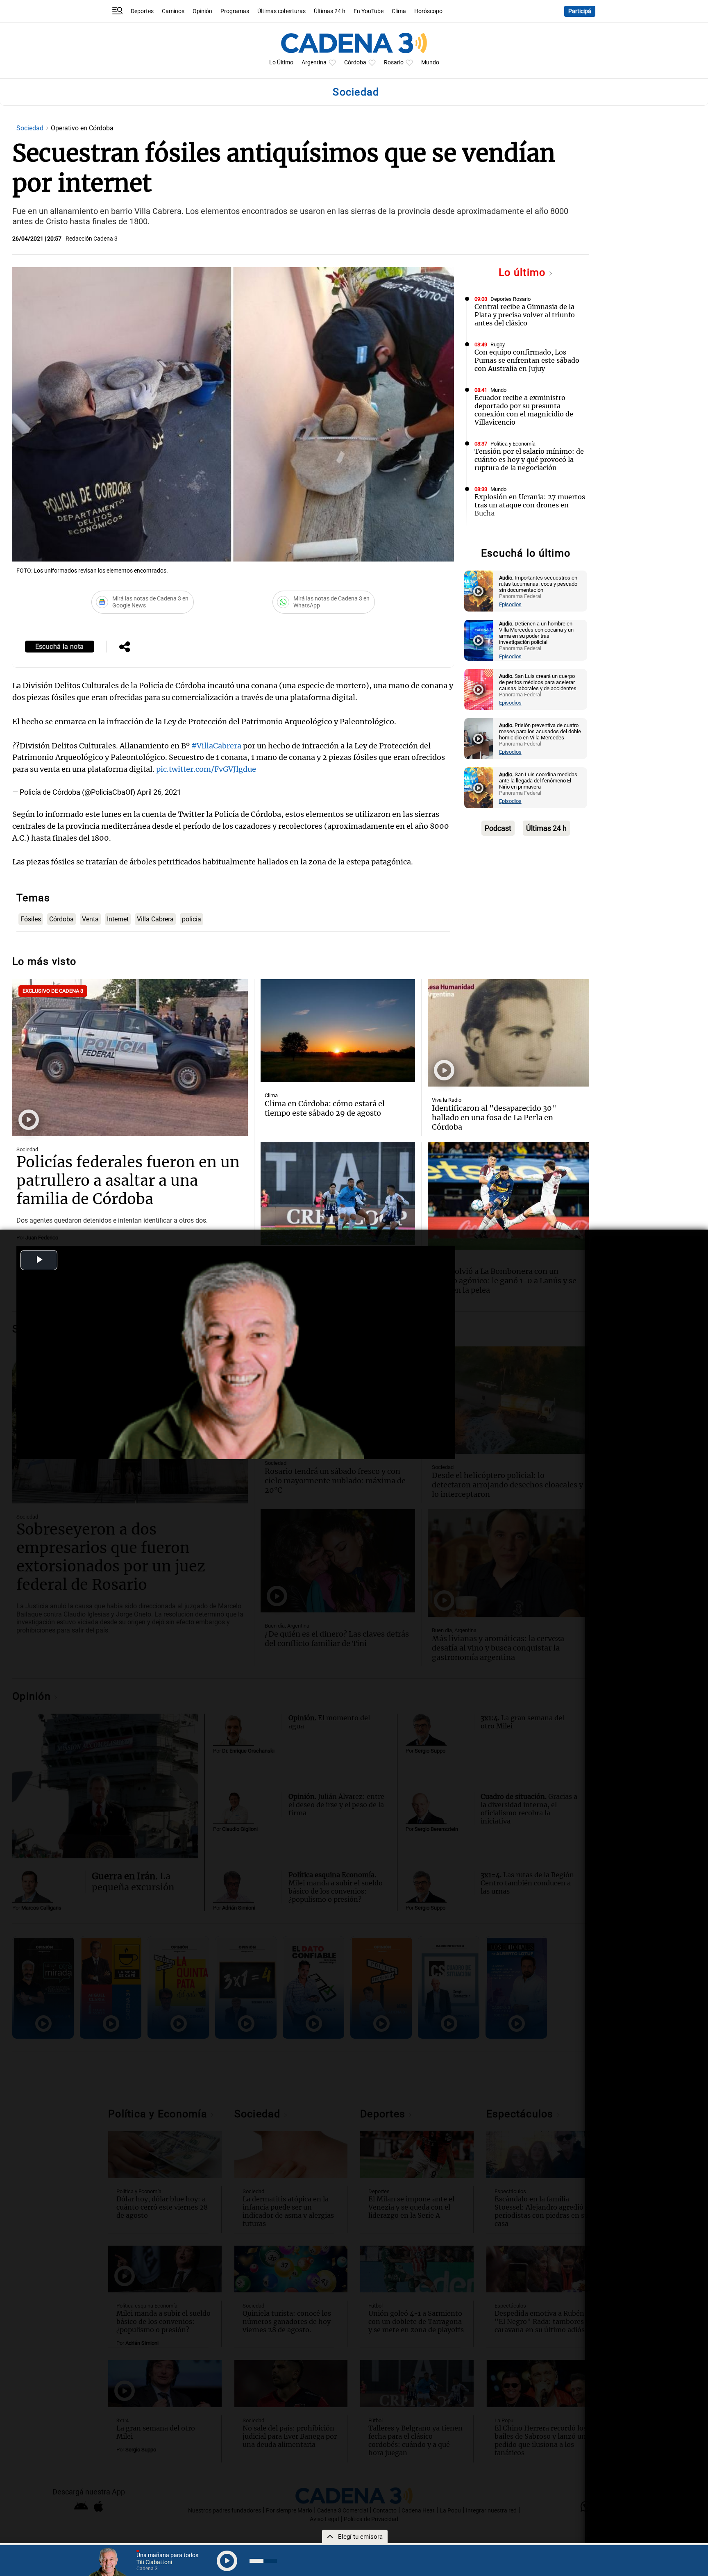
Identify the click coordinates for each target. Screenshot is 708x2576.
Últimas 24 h (330, 11)
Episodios (510, 604)
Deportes (142, 11)
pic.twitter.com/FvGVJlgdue (206, 769)
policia (192, 919)
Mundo (430, 63)
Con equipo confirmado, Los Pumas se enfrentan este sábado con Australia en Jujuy (527, 360)
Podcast (498, 828)
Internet (118, 919)
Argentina (314, 63)
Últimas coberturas (281, 11)
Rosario (394, 63)
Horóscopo (428, 11)
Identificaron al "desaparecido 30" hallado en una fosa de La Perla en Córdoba (494, 1117)
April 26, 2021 (159, 792)
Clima (399, 11)
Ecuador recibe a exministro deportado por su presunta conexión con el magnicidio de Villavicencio (524, 410)
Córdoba (355, 63)
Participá (580, 11)
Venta (90, 919)
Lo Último (281, 63)
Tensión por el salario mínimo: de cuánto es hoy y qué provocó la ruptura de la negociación (529, 459)
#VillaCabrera (216, 746)
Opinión (202, 11)
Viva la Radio (447, 1100)
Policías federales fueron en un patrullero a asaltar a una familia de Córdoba (128, 1181)
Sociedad (31, 128)
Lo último (524, 272)
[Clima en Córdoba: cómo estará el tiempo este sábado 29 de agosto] (338, 1031)
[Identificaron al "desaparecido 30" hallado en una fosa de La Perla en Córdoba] (508, 1033)
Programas (235, 11)
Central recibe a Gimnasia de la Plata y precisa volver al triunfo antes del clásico (525, 315)
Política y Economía (513, 444)
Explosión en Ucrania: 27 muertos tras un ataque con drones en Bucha (530, 505)
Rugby (498, 344)
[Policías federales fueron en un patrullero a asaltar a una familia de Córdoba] (130, 1058)
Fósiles (31, 919)
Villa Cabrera (155, 919)
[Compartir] (125, 648)
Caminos (173, 11)
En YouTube (369, 11)
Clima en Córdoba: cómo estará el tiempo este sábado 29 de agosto (325, 1108)
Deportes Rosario (511, 299)
